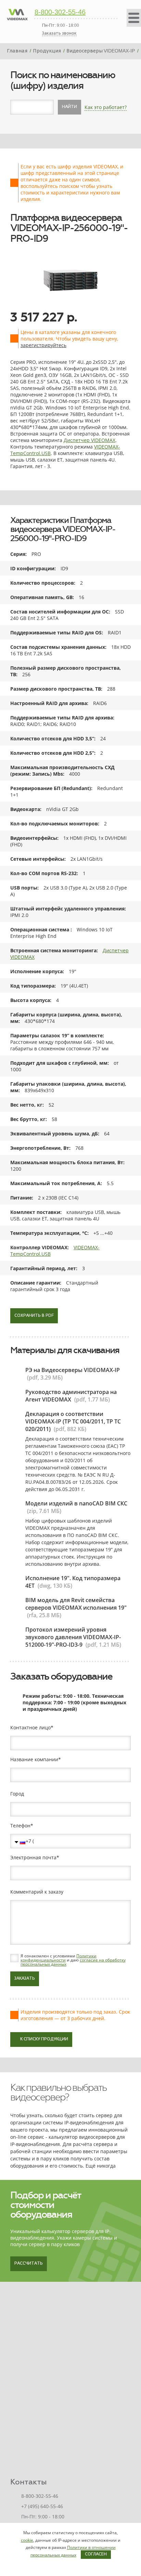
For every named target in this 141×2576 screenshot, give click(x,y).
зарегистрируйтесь (43, 345)
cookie (27, 2540)
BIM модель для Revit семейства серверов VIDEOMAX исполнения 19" (76, 1604)
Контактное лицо (30, 1728)
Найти (69, 107)
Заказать (25, 1979)
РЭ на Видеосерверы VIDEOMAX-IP (73, 1370)
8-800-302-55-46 (60, 12)
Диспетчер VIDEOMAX (89, 440)
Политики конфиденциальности (59, 1958)
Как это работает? (106, 107)
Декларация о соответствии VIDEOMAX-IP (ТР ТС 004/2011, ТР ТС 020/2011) (73, 1421)
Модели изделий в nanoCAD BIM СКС (76, 1503)
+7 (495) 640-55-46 (42, 2506)
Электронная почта (33, 1858)
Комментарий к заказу (37, 1892)
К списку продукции (44, 2039)
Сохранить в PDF (34, 1316)
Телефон (20, 1826)
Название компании (34, 1760)
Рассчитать (29, 2264)
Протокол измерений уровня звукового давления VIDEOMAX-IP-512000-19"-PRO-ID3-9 (73, 1637)
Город (17, 1794)
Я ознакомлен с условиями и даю (73, 1960)
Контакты (29, 2482)
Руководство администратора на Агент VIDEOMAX (71, 1396)
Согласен (96, 2554)
